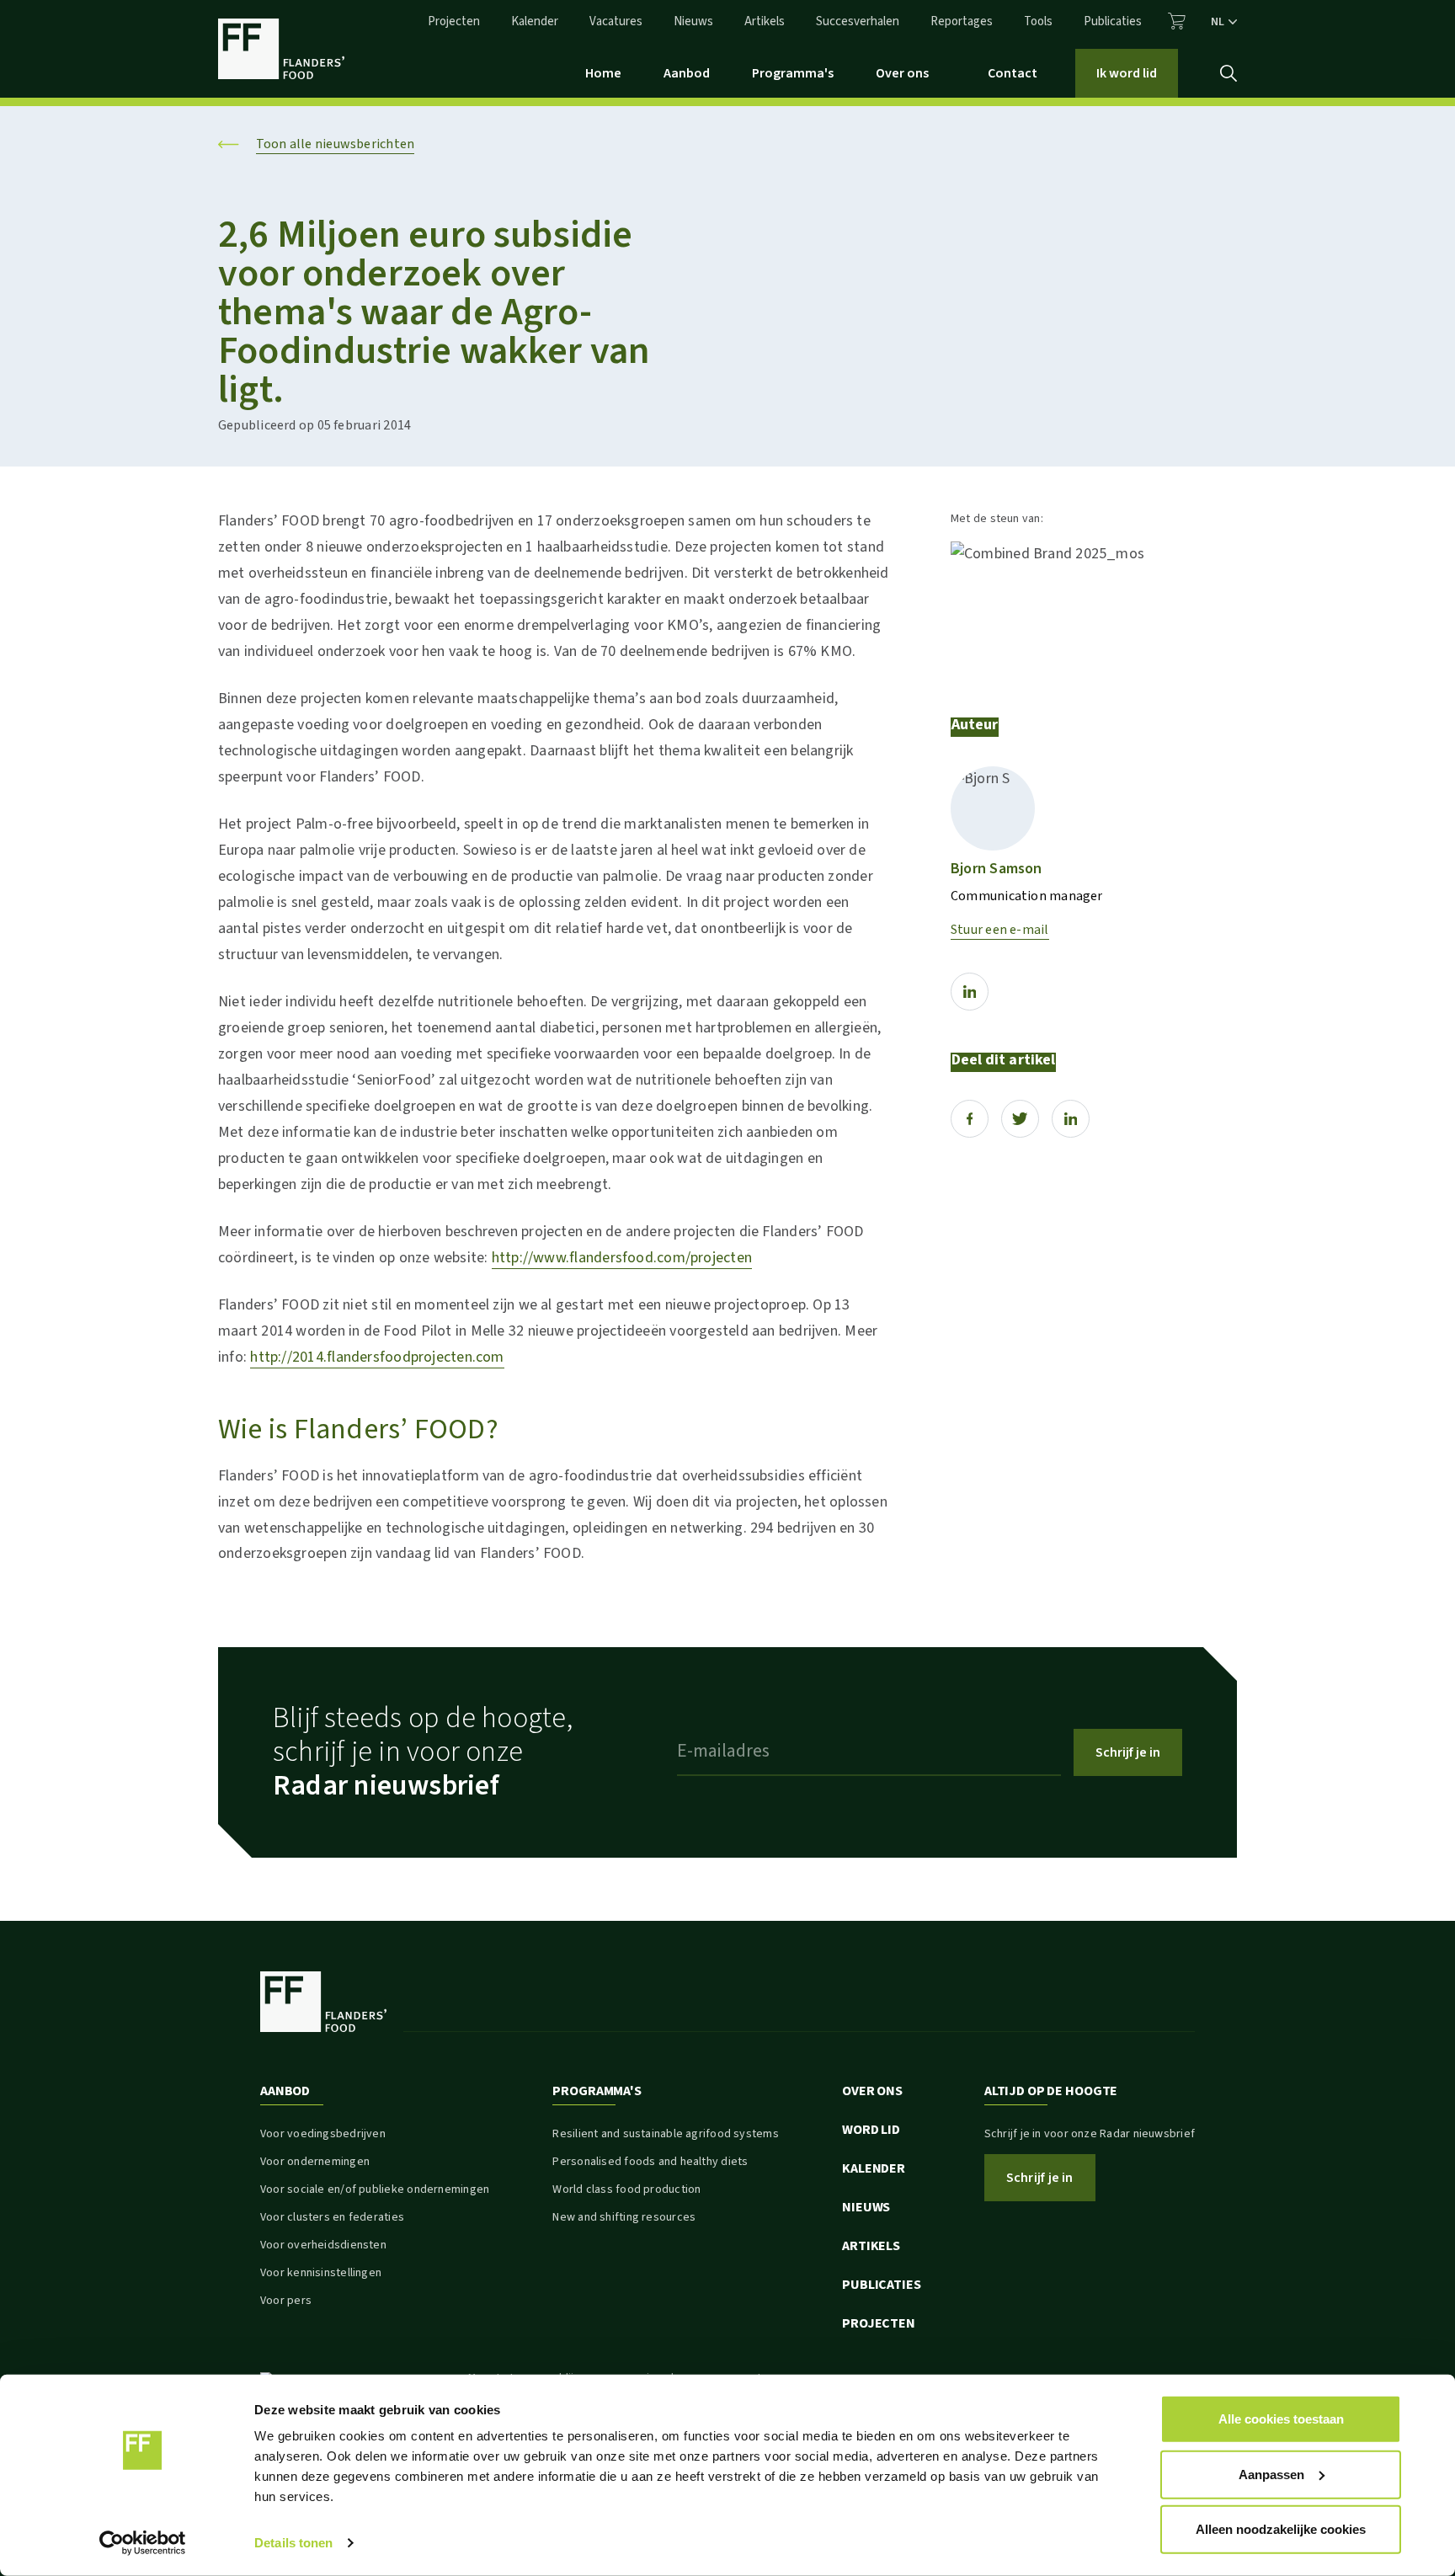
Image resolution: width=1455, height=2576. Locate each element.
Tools (1038, 21)
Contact (1013, 73)
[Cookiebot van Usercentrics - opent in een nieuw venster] (143, 2543)
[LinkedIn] (970, 992)
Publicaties (1113, 21)
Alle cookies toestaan (1281, 2419)
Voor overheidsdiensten (323, 2245)
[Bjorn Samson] (993, 808)
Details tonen (293, 2543)
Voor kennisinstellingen (321, 2273)
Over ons (902, 73)
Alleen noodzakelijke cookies (1281, 2529)
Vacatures (616, 21)
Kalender (535, 21)
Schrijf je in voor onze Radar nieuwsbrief (1090, 2134)
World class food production (626, 2189)
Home (603, 73)
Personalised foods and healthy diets (650, 2162)
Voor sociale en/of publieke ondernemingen (375, 2189)
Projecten (454, 21)
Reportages (962, 21)
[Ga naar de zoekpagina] (1228, 73)
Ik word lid (1127, 73)
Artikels (765, 21)
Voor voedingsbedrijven (323, 2134)
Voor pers (286, 2301)
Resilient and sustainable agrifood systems (665, 2134)
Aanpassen (1271, 2474)
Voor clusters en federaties (332, 2217)
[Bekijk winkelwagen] (1177, 21)
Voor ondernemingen (315, 2162)
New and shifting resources (624, 2217)
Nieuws (693, 21)
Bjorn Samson (997, 869)
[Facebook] (970, 1119)
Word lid (871, 2130)
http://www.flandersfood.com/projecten (622, 1258)
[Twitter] (1020, 1119)
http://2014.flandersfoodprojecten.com (377, 1357)
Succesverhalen (858, 21)
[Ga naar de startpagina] (281, 49)
